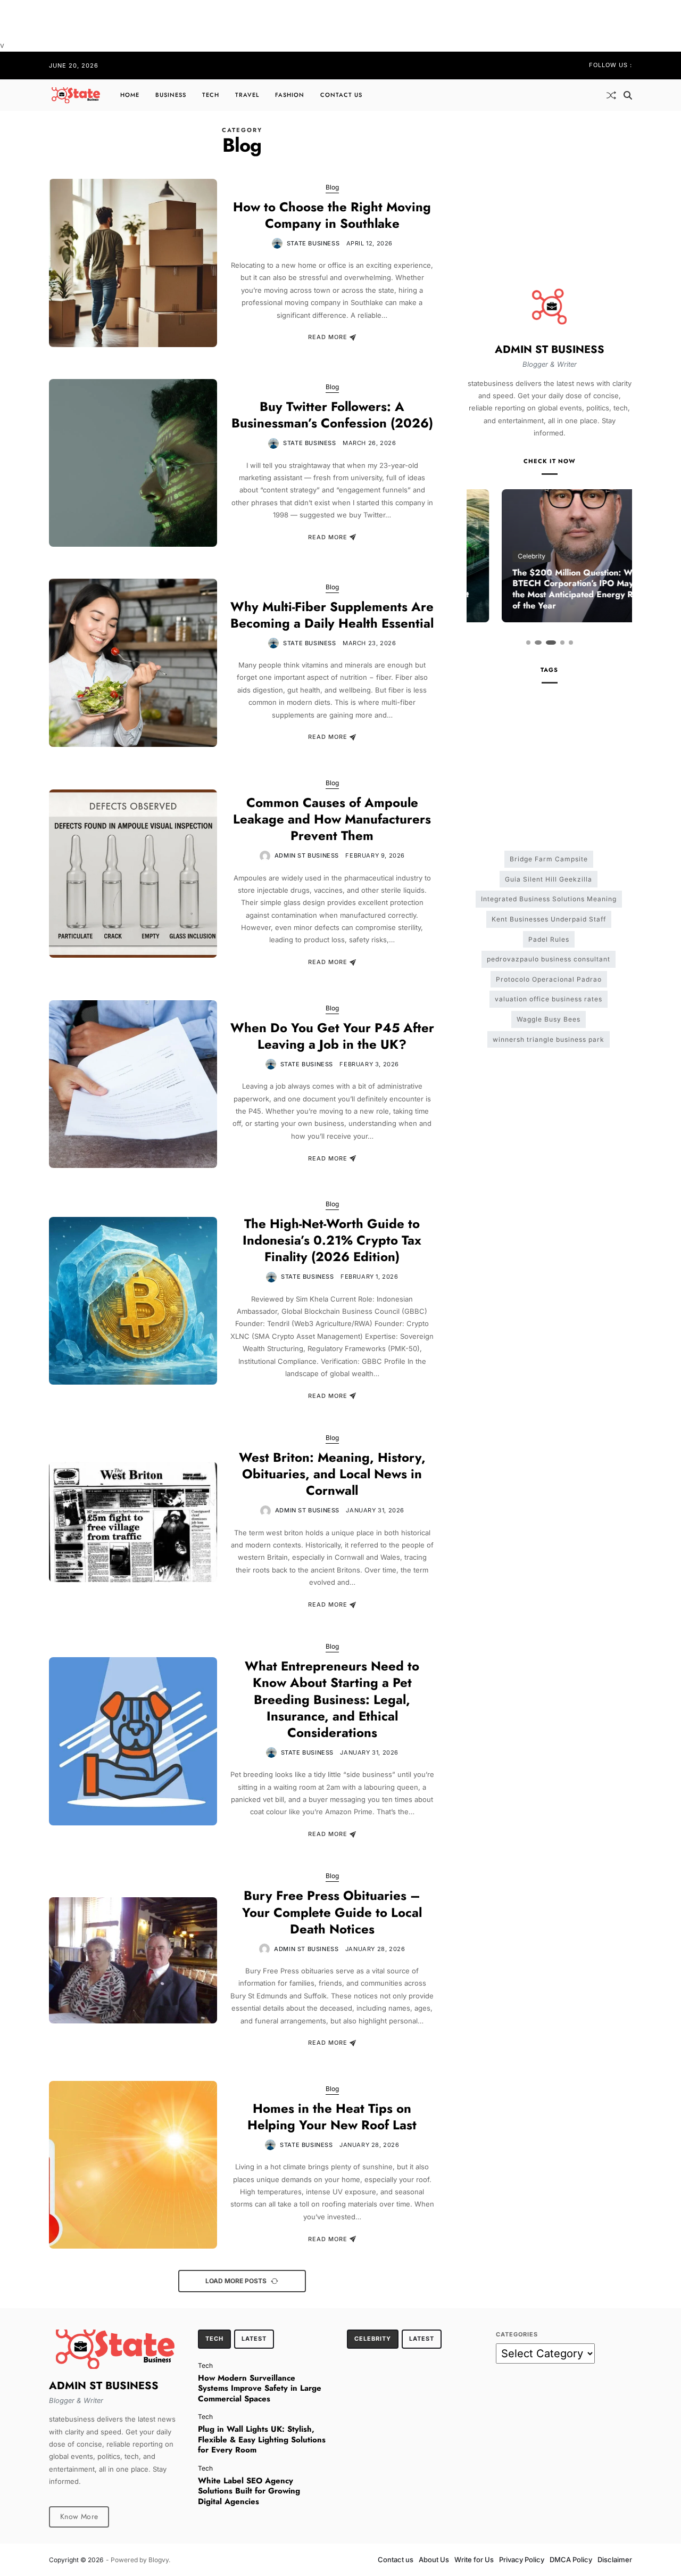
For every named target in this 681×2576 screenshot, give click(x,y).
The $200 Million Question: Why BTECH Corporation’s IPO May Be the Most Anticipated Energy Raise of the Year (545, 589)
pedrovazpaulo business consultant (549, 959)
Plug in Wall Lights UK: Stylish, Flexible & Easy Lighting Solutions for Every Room (262, 2439)
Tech (211, 95)
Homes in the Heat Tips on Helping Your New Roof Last (332, 2117)
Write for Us (474, 2559)
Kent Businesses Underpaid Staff (549, 919)
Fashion (290, 95)
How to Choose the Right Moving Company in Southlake (332, 215)
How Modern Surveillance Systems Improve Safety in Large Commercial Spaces (260, 2388)
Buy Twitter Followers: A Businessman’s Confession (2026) (332, 415)
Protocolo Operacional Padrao (549, 979)
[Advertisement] (264, 24)
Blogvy (159, 2560)
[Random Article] (611, 95)
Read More (328, 338)
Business (171, 95)
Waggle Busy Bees (549, 1019)
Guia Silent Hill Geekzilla (549, 879)
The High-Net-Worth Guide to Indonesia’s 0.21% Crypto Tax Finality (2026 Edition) (332, 1240)
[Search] (628, 95)
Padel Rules (549, 939)
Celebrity (496, 556)
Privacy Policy (522, 2559)
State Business (313, 243)
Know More (79, 2516)
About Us (434, 2559)
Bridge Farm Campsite (549, 859)
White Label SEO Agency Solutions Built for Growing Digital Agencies (249, 2491)
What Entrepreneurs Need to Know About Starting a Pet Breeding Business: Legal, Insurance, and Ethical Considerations (332, 1699)
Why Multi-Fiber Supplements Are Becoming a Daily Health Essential (332, 615)
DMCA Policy (571, 2559)
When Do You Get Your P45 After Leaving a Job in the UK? (332, 1036)
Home (130, 95)
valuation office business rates (549, 999)
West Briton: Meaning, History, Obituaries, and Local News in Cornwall (332, 1474)
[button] (528, 643)
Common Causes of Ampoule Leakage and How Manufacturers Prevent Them (332, 819)
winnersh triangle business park (549, 1039)
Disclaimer (615, 2559)
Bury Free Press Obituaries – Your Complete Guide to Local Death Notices (332, 1912)
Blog (332, 187)
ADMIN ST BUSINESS (307, 855)
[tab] (214, 2339)
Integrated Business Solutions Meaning (549, 899)
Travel (247, 95)
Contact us (341, 95)
